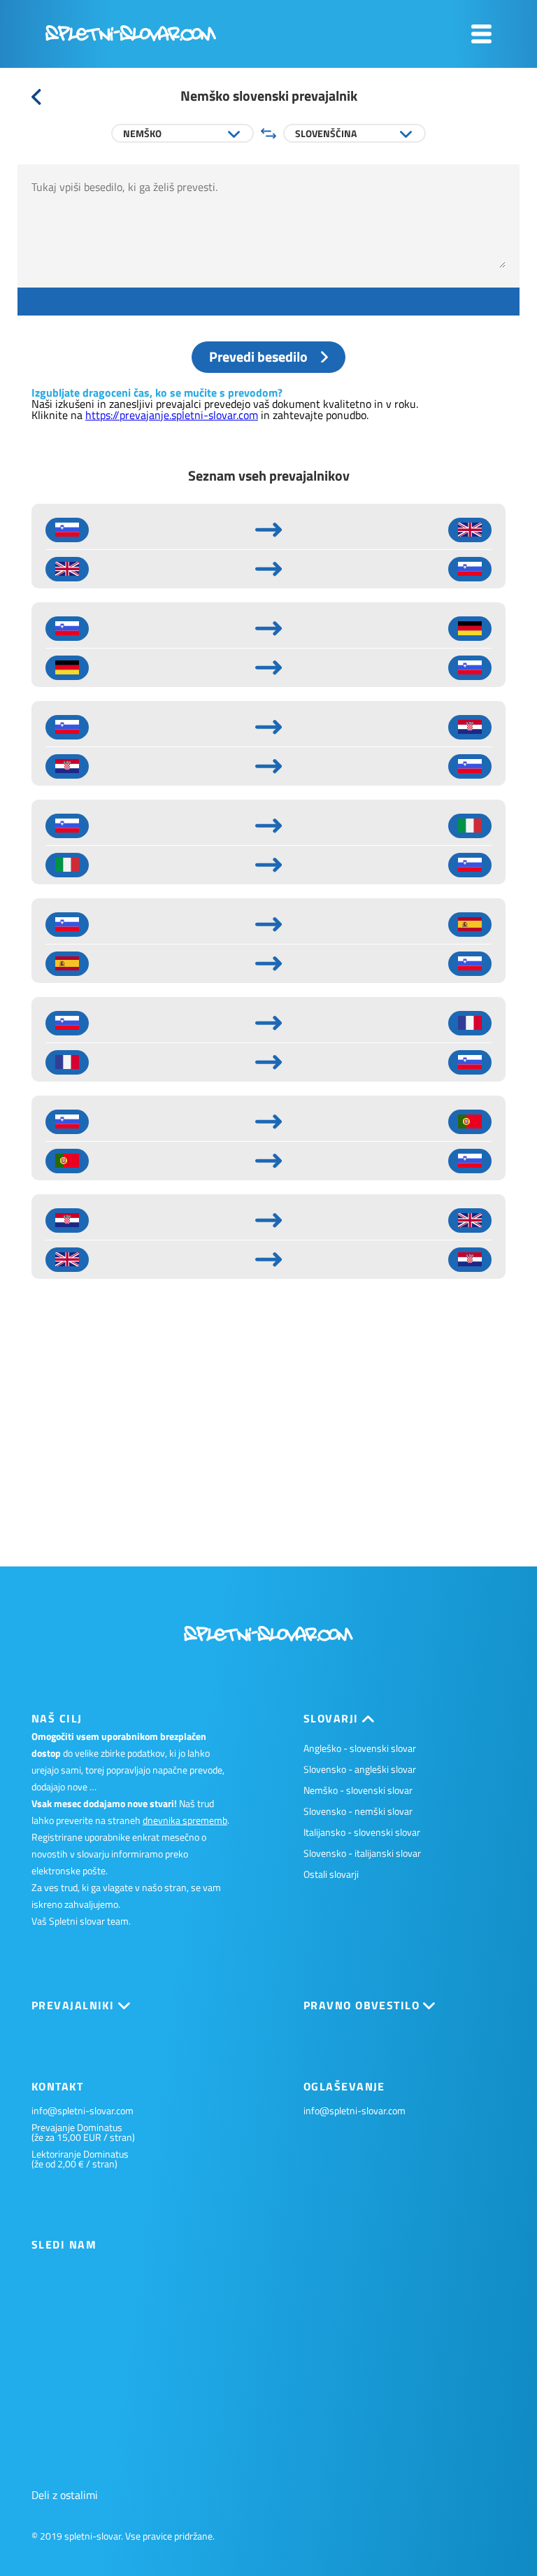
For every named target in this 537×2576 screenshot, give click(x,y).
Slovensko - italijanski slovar (362, 1853)
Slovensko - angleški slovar (360, 1769)
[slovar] (131, 37)
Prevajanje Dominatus (77, 2128)
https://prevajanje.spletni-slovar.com (172, 415)
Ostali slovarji (331, 1874)
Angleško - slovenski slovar (360, 1748)
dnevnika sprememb (185, 1820)
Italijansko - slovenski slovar (362, 1832)
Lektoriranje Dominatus (80, 2154)
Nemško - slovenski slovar (358, 1790)
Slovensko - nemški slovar (358, 1811)
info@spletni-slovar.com (83, 2111)
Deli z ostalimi (65, 2495)
